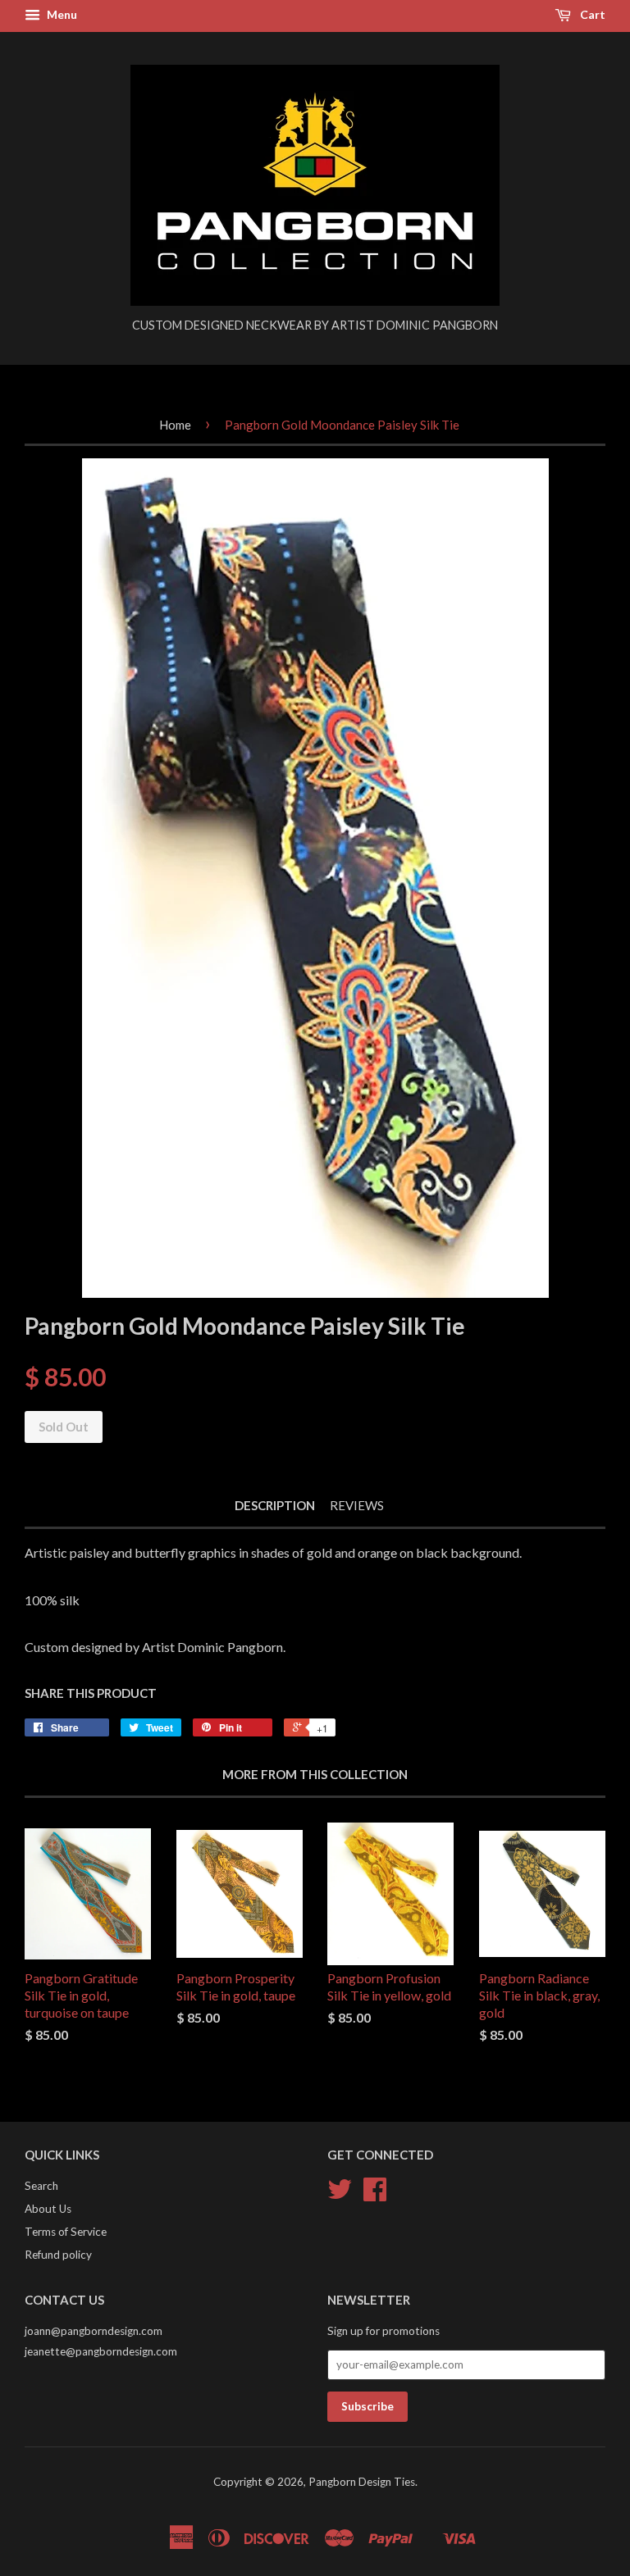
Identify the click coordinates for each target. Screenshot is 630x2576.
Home (175, 425)
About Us (48, 2209)
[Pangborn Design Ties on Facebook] (375, 2195)
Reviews (357, 1505)
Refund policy (58, 2255)
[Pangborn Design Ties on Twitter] (340, 2195)
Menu (61, 14)
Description (275, 1505)
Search (41, 2186)
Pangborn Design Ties (362, 2482)
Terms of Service (66, 2232)
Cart (591, 14)
